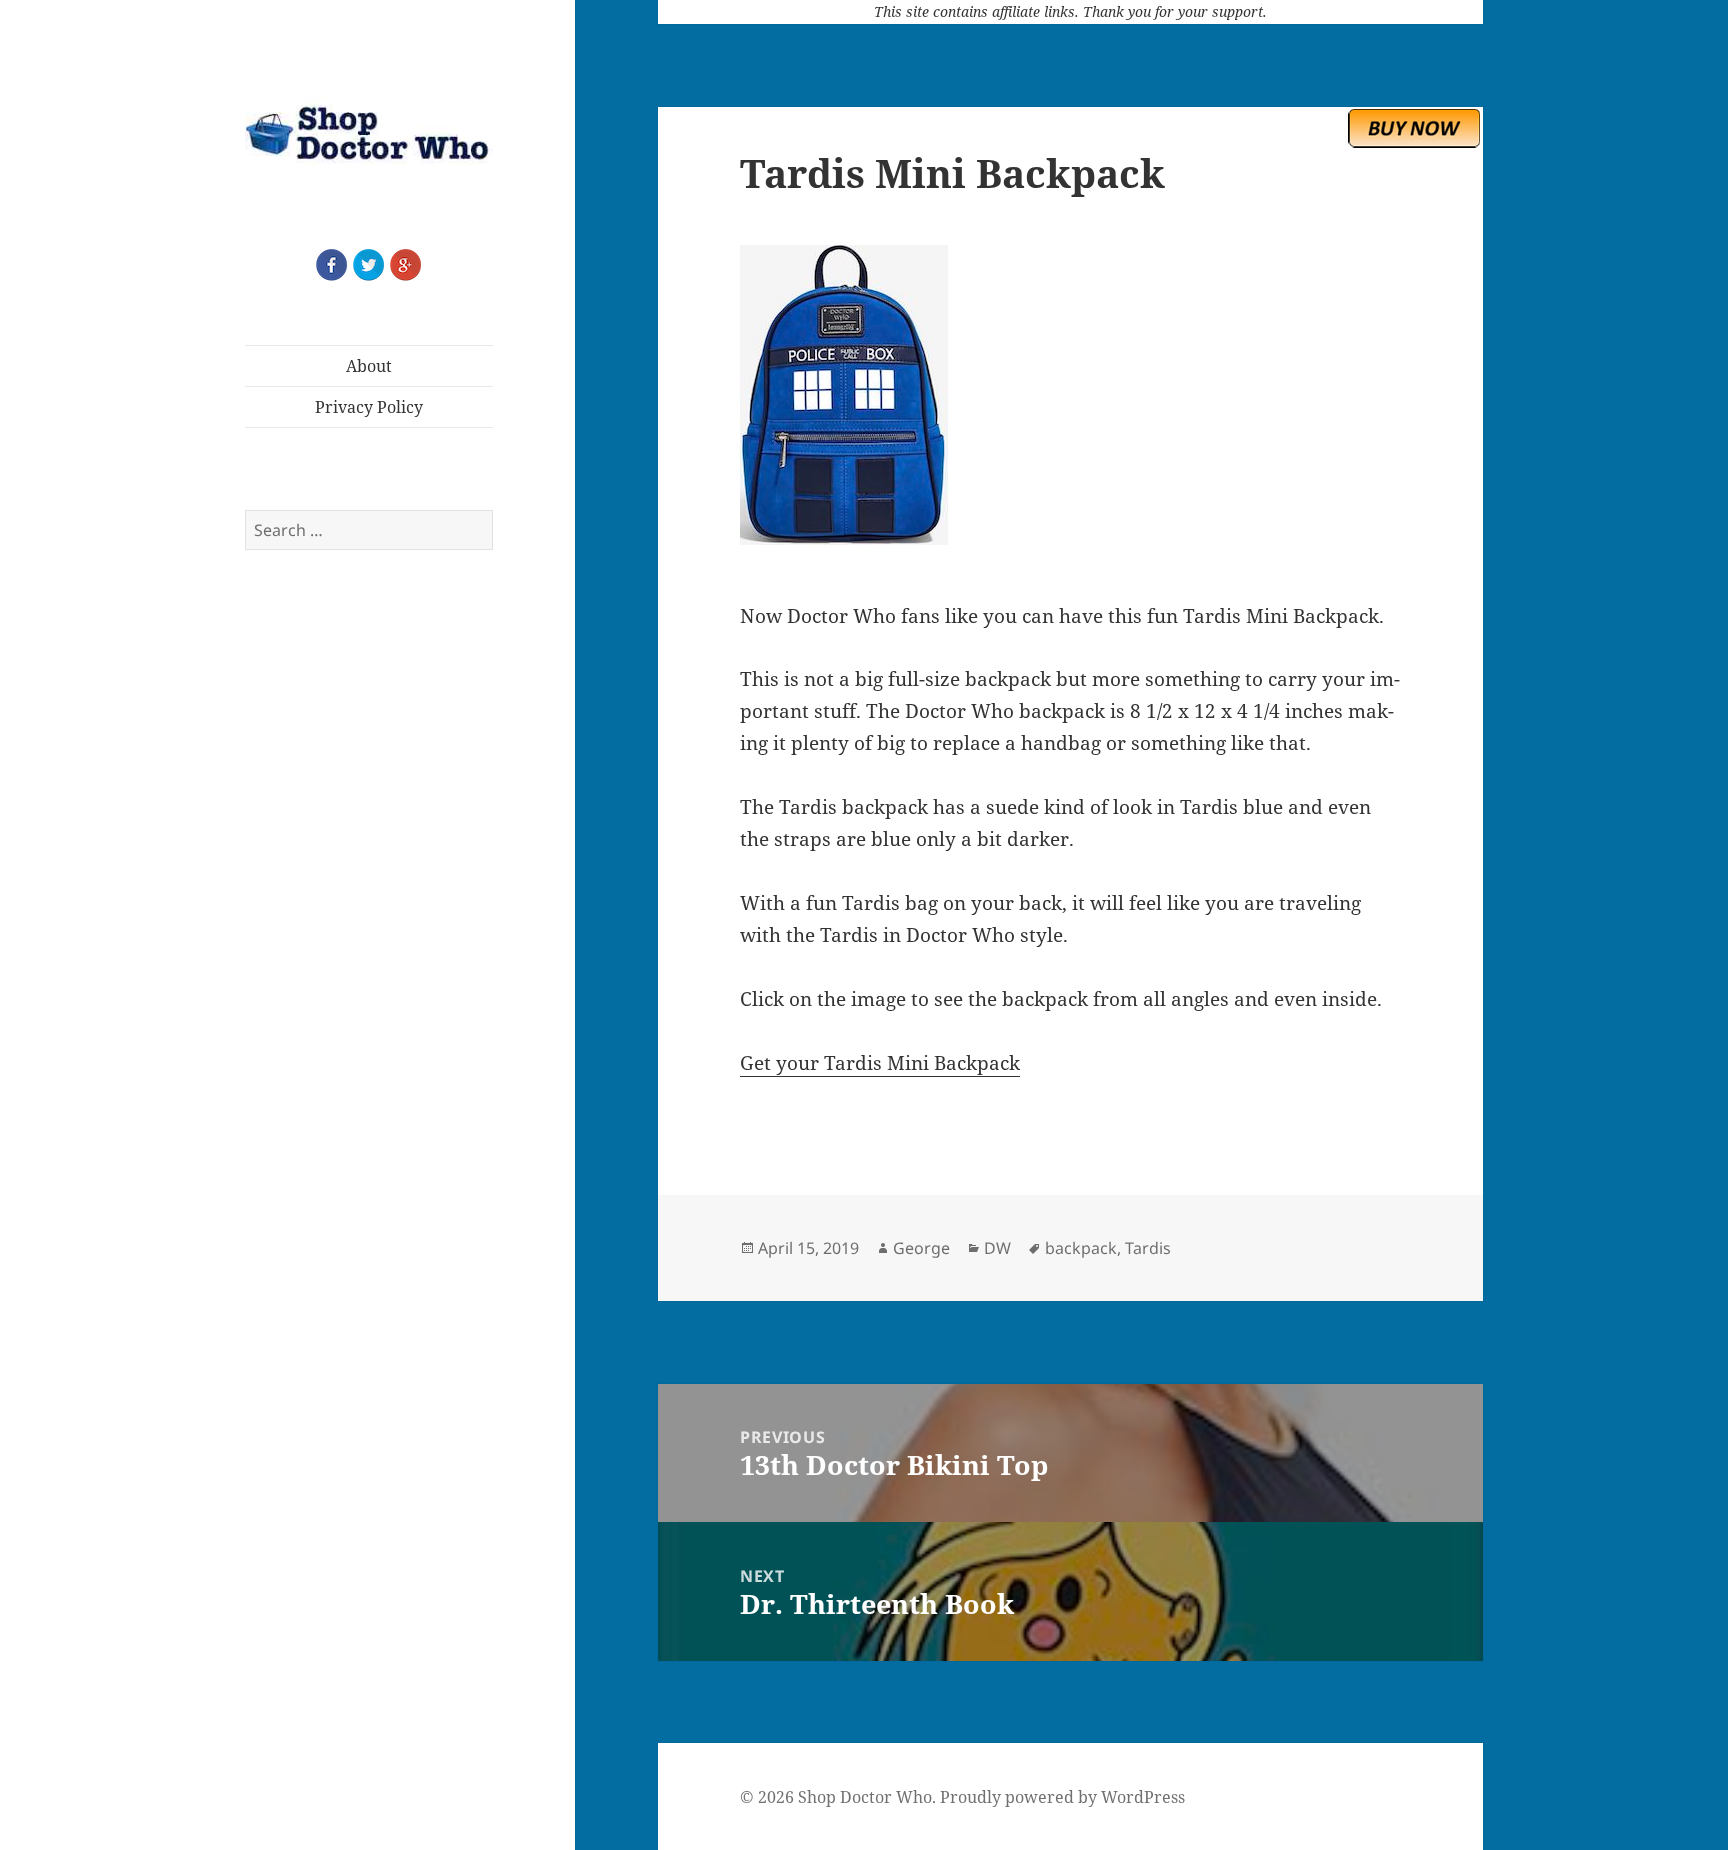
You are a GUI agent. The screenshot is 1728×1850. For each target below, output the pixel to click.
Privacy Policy (369, 407)
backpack (1081, 1248)
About (369, 366)
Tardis (1148, 1248)
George (921, 1248)
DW (997, 1248)
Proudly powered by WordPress (1062, 1797)
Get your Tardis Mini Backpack (880, 1063)
